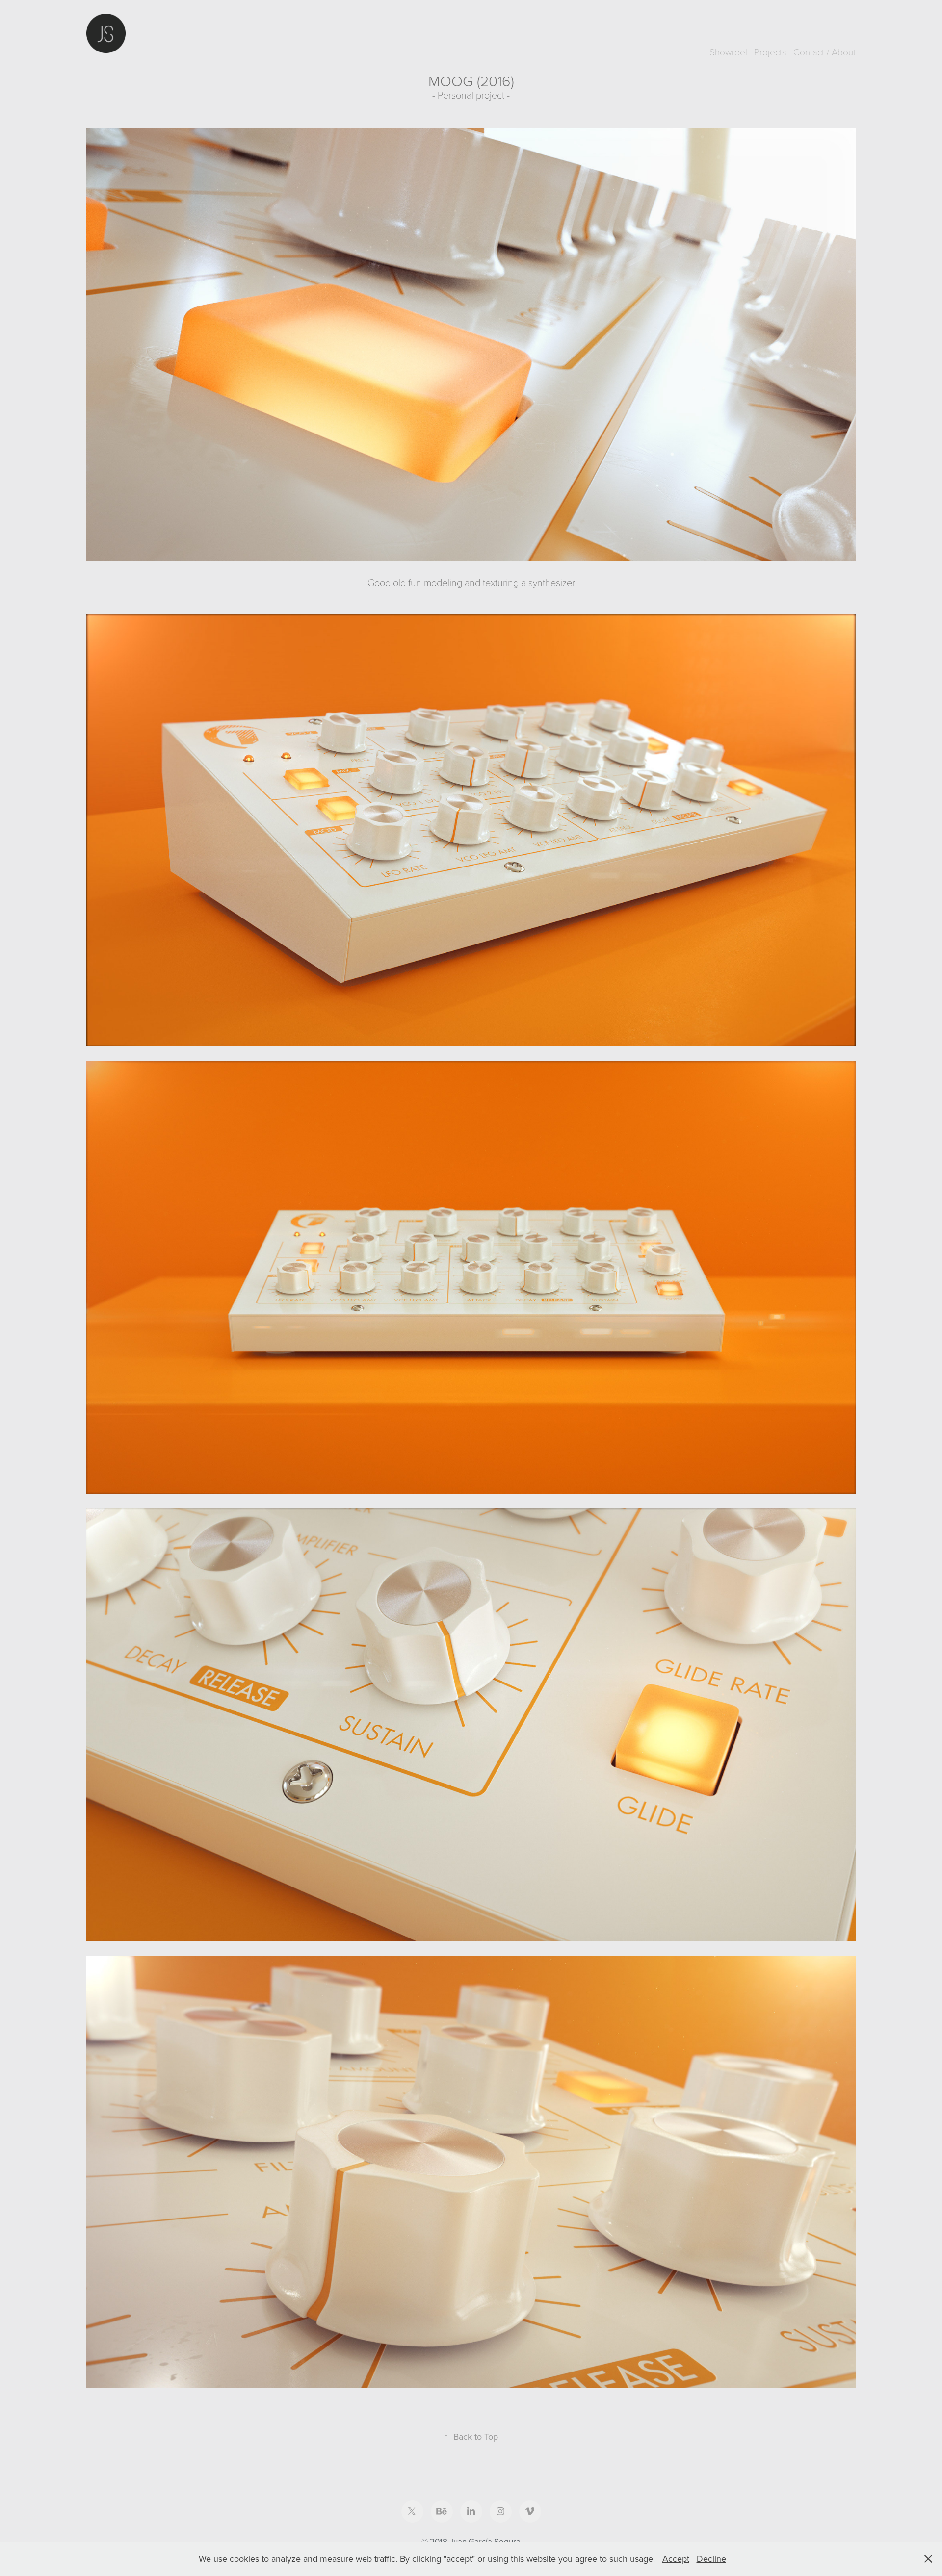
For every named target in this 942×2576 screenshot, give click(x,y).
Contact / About (824, 51)
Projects (770, 51)
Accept (676, 2559)
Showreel (728, 51)
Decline (711, 2559)
